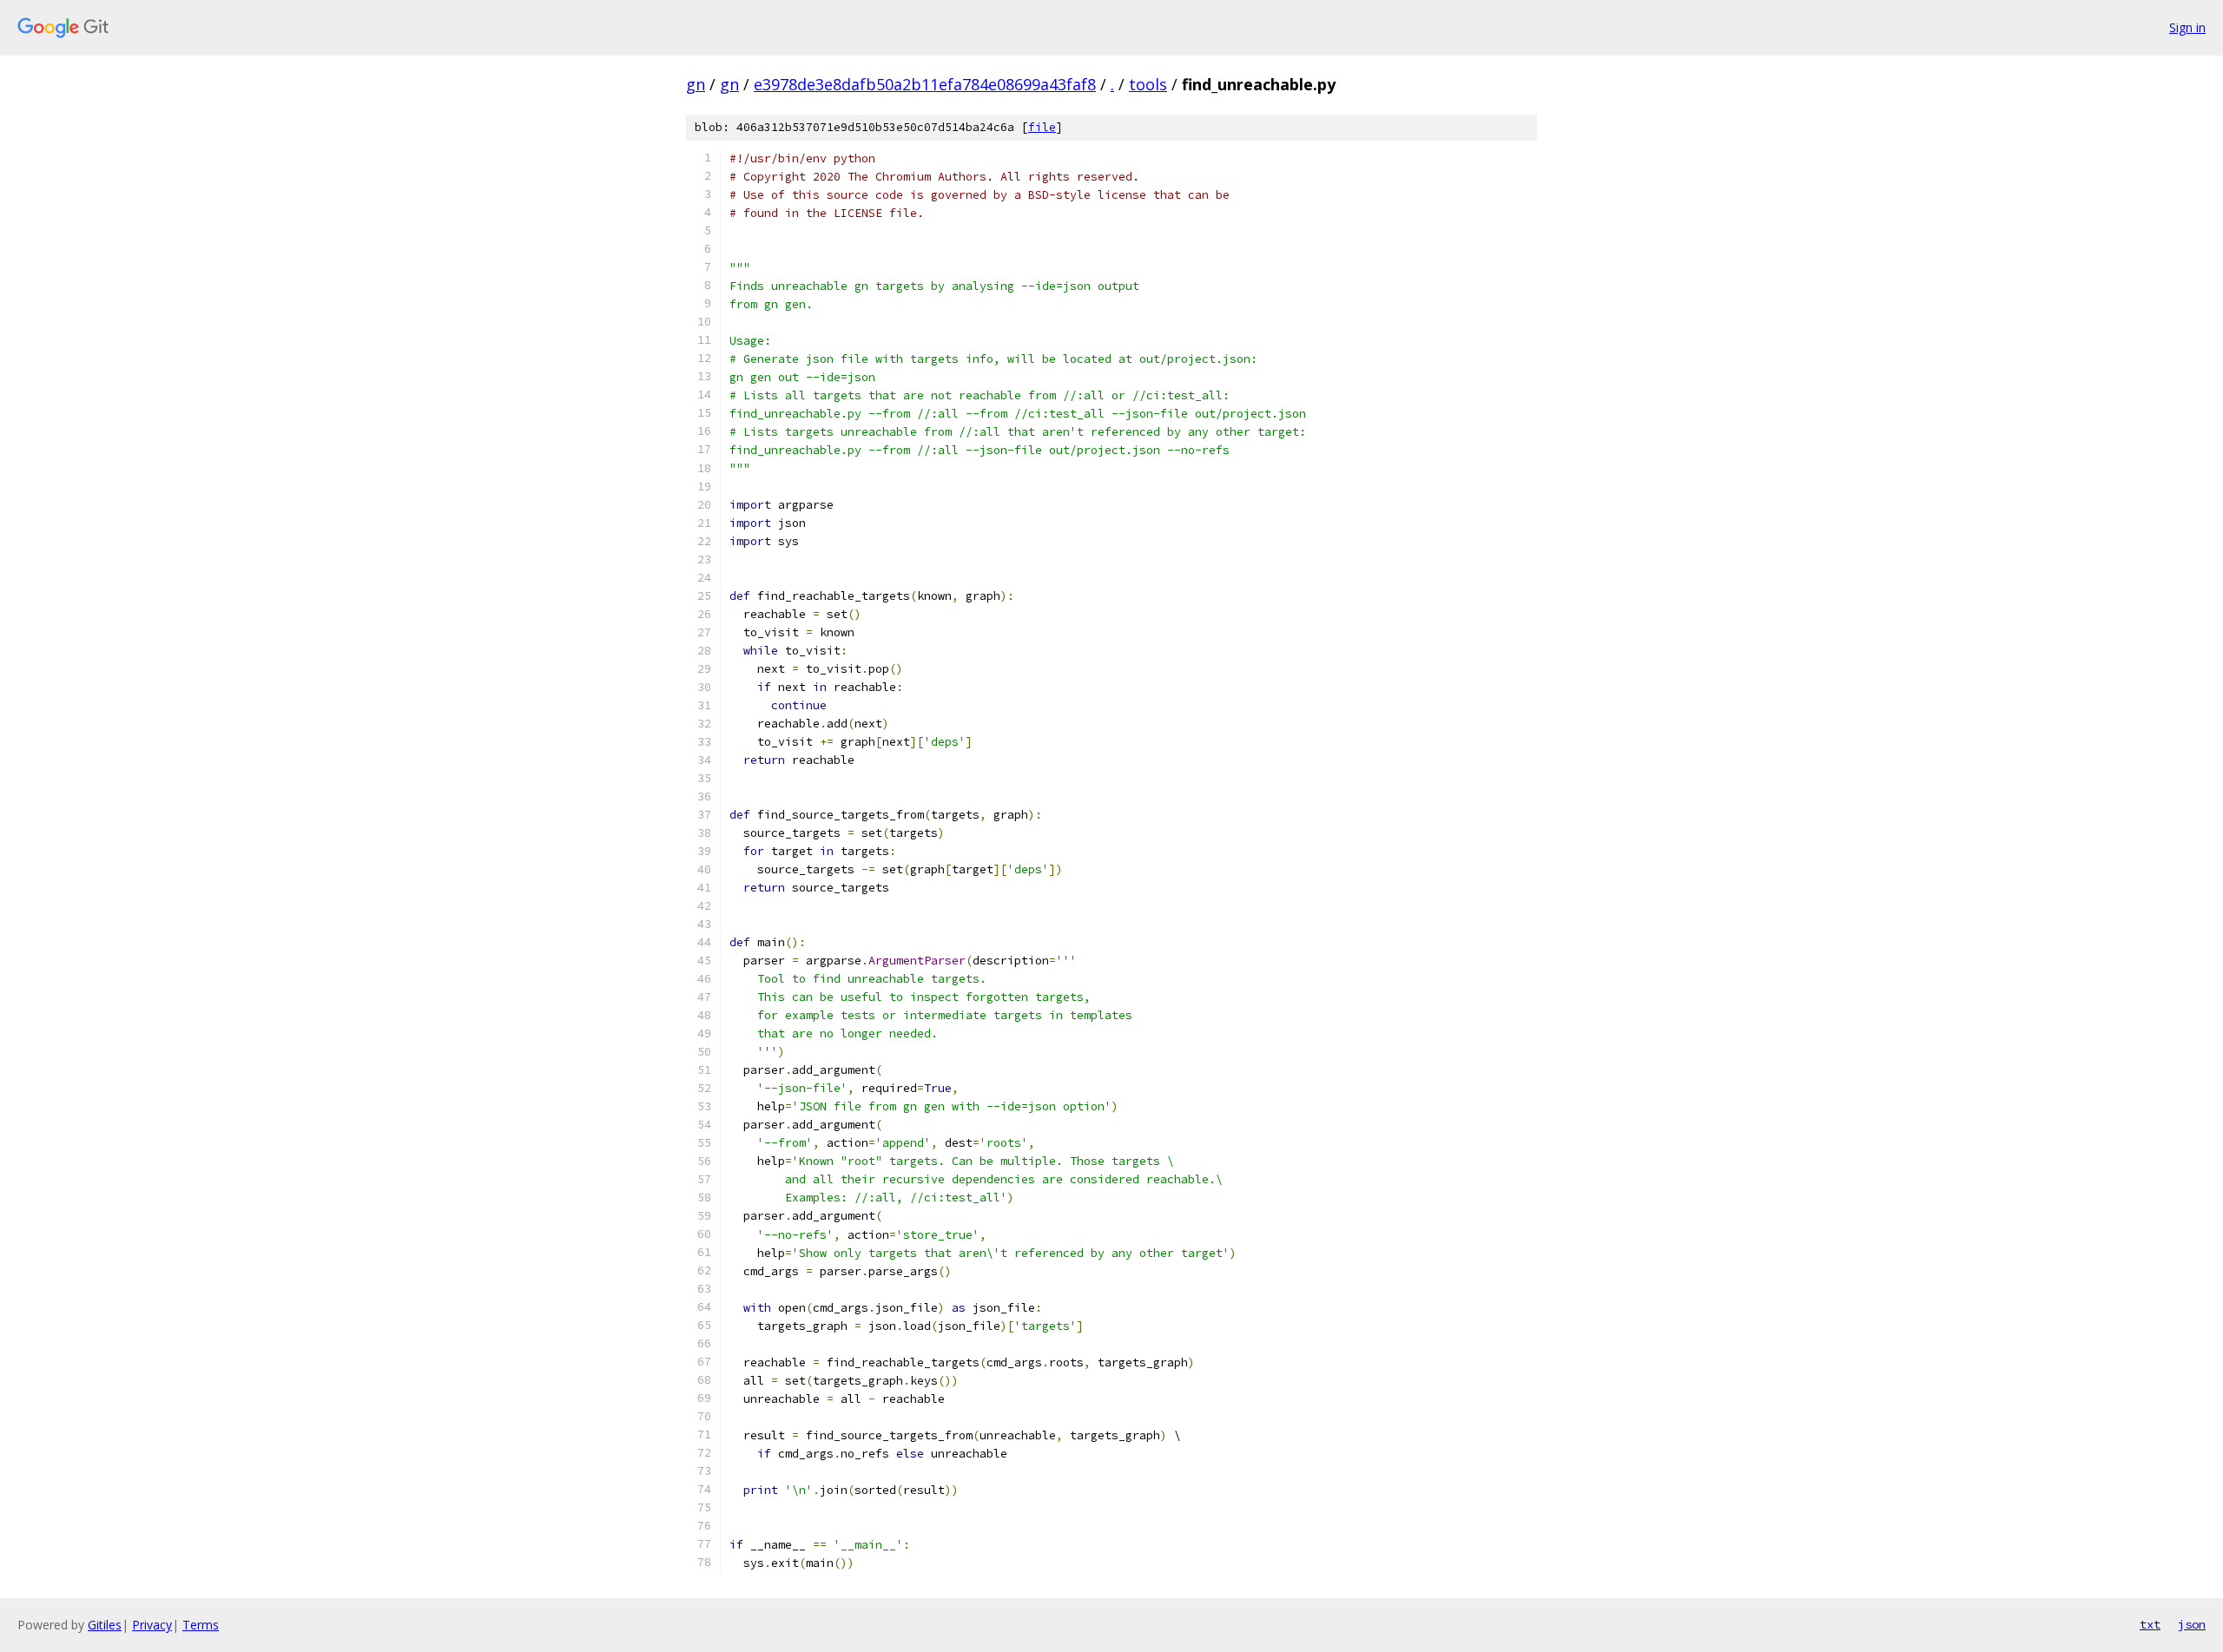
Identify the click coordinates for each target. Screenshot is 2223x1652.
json (2192, 1624)
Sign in (2187, 27)
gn (696, 84)
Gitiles (105, 1625)
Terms (201, 1625)
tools (1148, 84)
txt (2150, 1624)
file (1042, 127)
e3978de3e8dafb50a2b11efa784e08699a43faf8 (925, 84)
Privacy (152, 1625)
